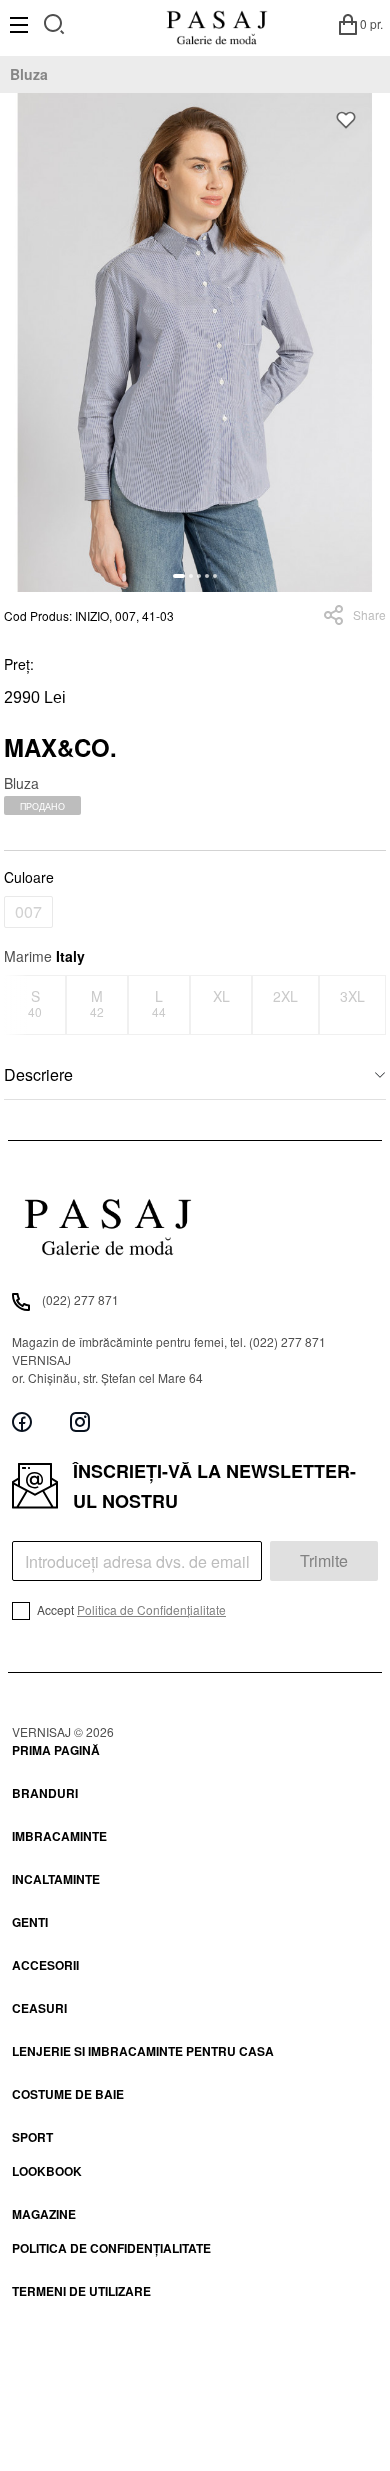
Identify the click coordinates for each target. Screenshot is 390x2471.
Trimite (324, 1560)
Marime (44, 956)
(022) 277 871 (80, 1299)
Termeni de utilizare (81, 2291)
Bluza (29, 74)
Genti (30, 1922)
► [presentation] (374, 1004)
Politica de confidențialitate (111, 2248)
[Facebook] (22, 1422)
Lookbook (47, 2171)
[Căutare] (54, 21)
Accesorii (45, 1965)
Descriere (38, 1074)
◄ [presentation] (17, 1004)
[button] (179, 576)
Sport (32, 2137)
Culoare (29, 877)
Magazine (44, 2214)
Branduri (45, 1793)
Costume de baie (68, 2094)
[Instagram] (80, 1422)
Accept (130, 1609)
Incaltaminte (56, 1879)
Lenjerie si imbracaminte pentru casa (143, 2051)
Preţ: (19, 664)
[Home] (216, 24)
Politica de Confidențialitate (151, 1609)
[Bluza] (195, 342)
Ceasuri (39, 2008)
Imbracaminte (59, 1836)
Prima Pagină (56, 1750)
